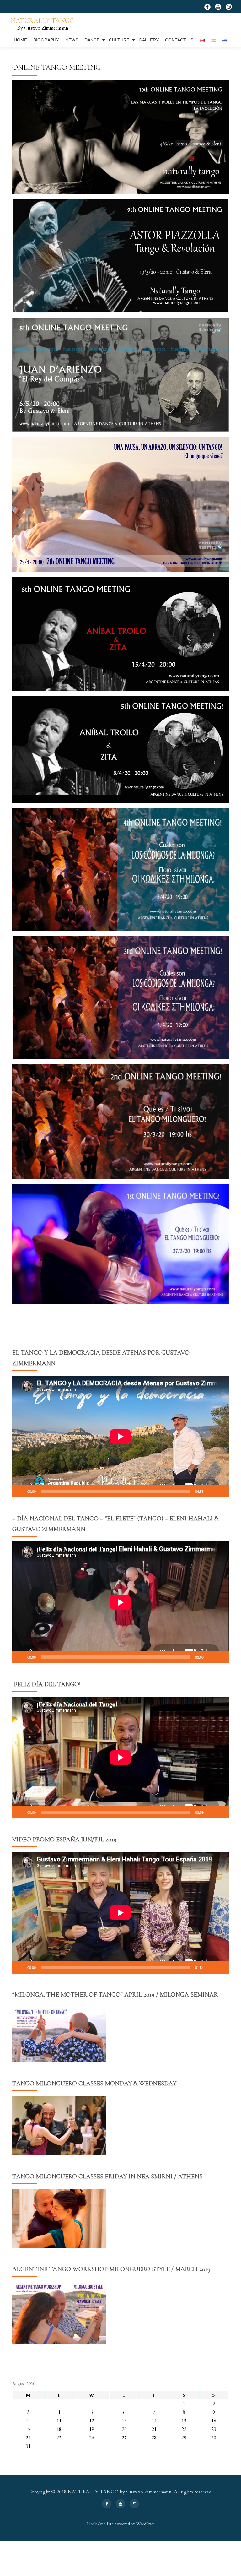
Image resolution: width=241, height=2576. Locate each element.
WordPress (145, 2524)
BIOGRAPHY (46, 40)
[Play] (20, 1491)
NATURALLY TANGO (43, 21)
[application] (120, 1437)
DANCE (92, 40)
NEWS (72, 40)
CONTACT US (179, 40)
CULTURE (119, 40)
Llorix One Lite (101, 2524)
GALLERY (149, 40)
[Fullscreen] (221, 1491)
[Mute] (211, 1491)
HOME (20, 40)
